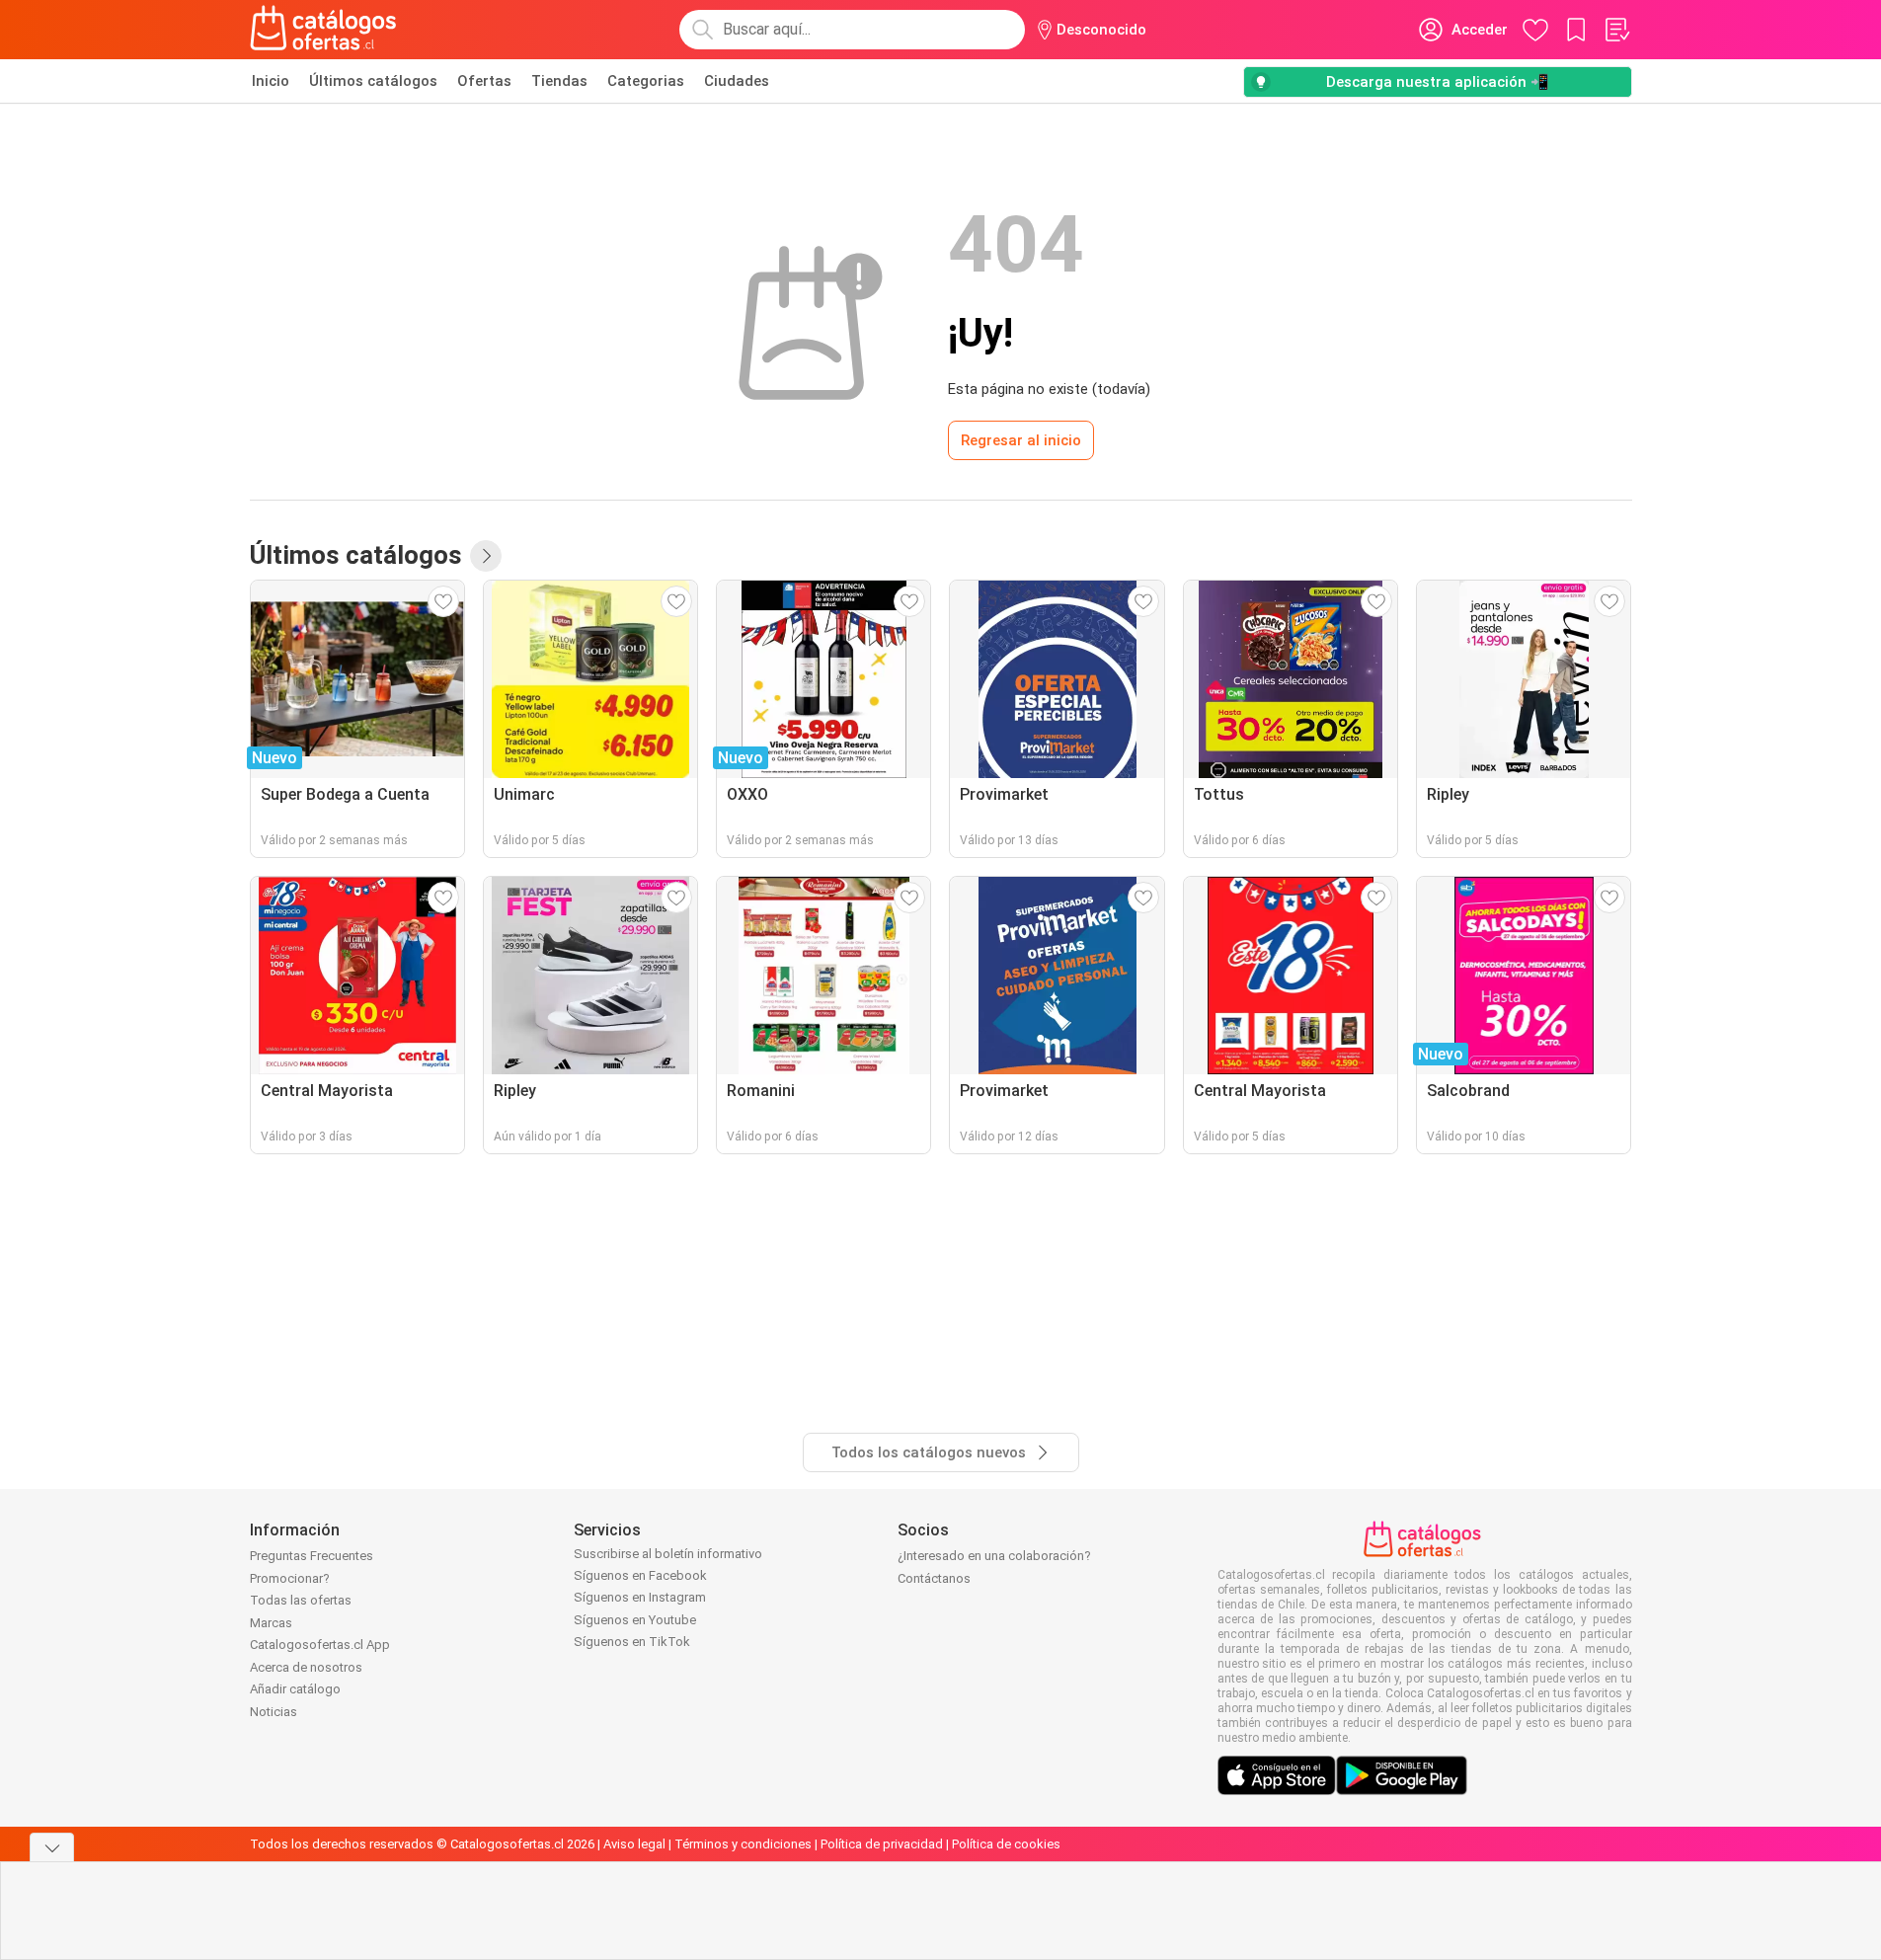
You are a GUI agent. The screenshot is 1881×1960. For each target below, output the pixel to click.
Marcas (271, 1623)
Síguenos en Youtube (635, 1620)
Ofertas (484, 81)
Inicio (271, 81)
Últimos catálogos (373, 81)
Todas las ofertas (301, 1600)
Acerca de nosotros (306, 1667)
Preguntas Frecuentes (312, 1556)
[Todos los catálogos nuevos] (486, 556)
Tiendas (559, 81)
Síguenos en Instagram (640, 1597)
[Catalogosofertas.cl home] (327, 30)
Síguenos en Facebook (640, 1575)
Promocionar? (290, 1578)
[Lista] (1616, 30)
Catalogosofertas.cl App (320, 1645)
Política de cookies (1006, 1844)
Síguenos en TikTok (632, 1642)
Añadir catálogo (295, 1689)
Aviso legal (634, 1844)
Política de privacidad (882, 1844)
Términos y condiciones (743, 1844)
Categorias (646, 81)
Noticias (274, 1712)
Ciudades (737, 81)
